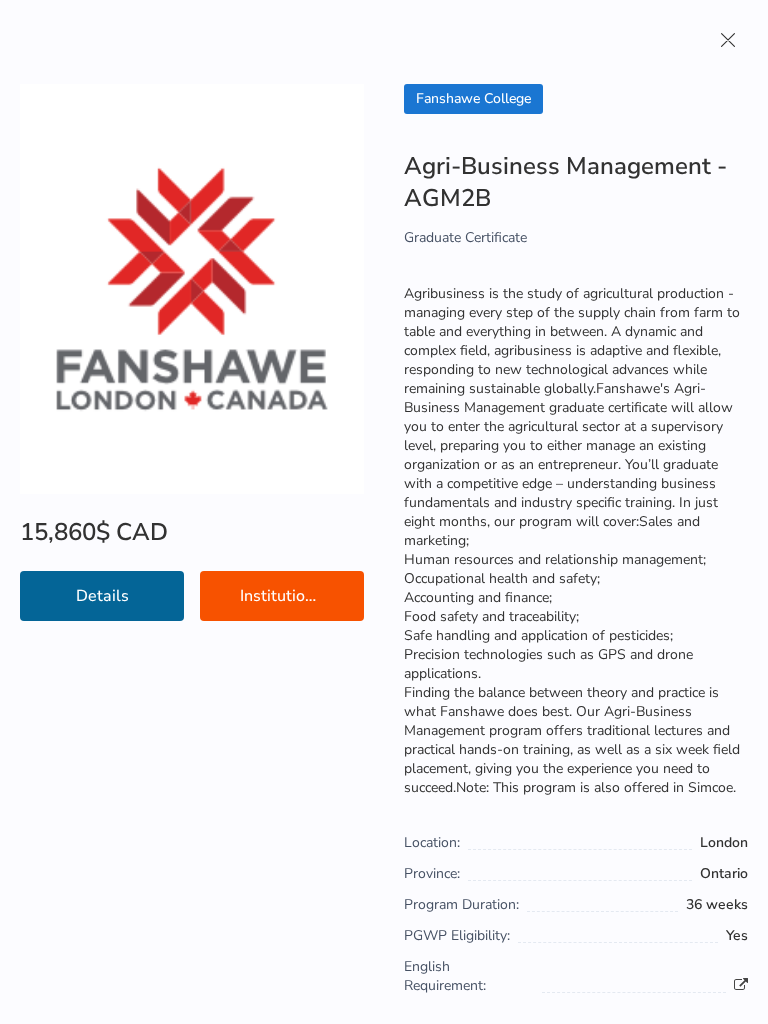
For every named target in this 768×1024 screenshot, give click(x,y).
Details (102, 596)
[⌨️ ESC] (728, 40)
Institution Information (302, 596)
